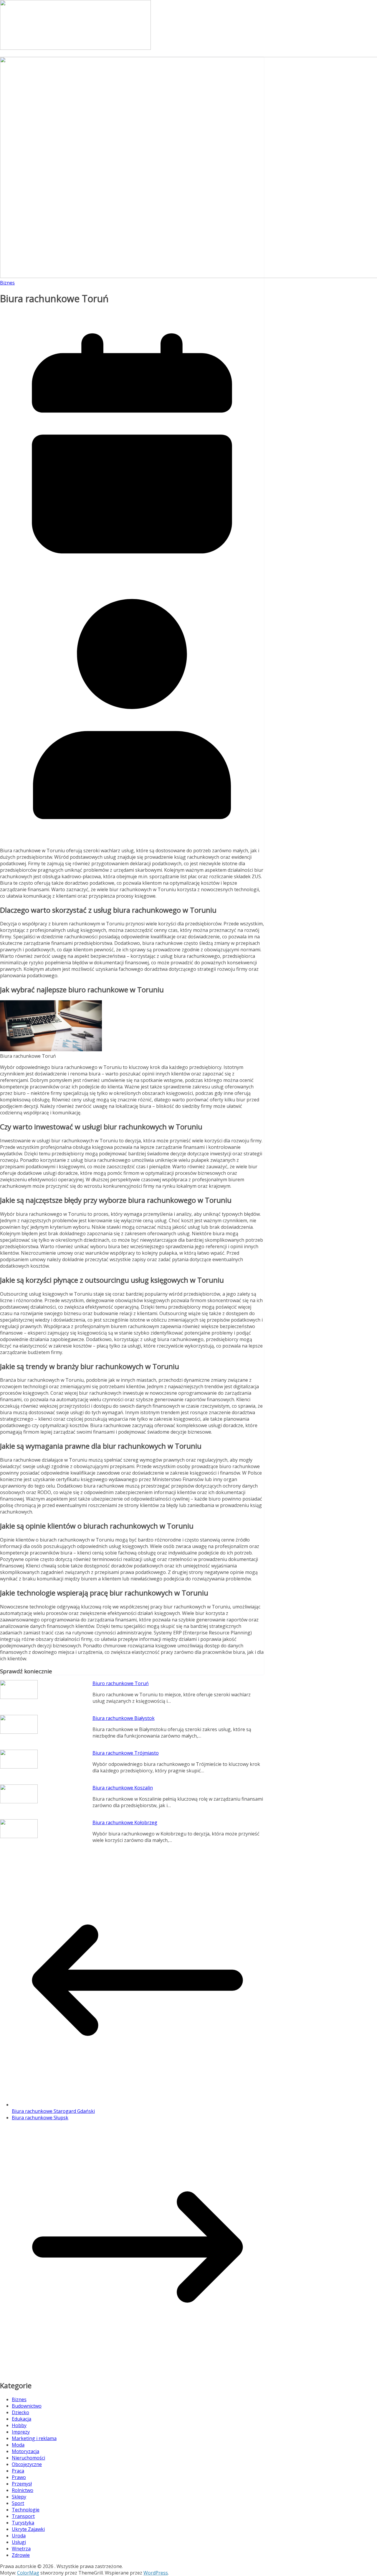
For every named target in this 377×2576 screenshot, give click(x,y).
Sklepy (19, 2497)
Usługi (19, 2542)
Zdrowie (21, 2555)
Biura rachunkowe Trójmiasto (126, 1753)
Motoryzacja (25, 2451)
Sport (18, 2503)
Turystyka (23, 2523)
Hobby (19, 2425)
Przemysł (22, 2484)
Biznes (7, 283)
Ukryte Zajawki (28, 2529)
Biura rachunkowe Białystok (124, 1718)
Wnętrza (21, 2549)
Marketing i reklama (34, 2438)
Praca (18, 2471)
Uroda (19, 2536)
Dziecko (20, 2412)
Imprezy (21, 2432)
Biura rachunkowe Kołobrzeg (125, 1822)
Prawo (19, 2477)
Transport (23, 2516)
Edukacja (22, 2419)
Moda (18, 2445)
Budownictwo (27, 2406)
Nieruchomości (28, 2458)
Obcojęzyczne (27, 2464)
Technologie (26, 2510)
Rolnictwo (23, 2490)
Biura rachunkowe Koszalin (123, 1788)
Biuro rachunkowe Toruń (121, 1683)
